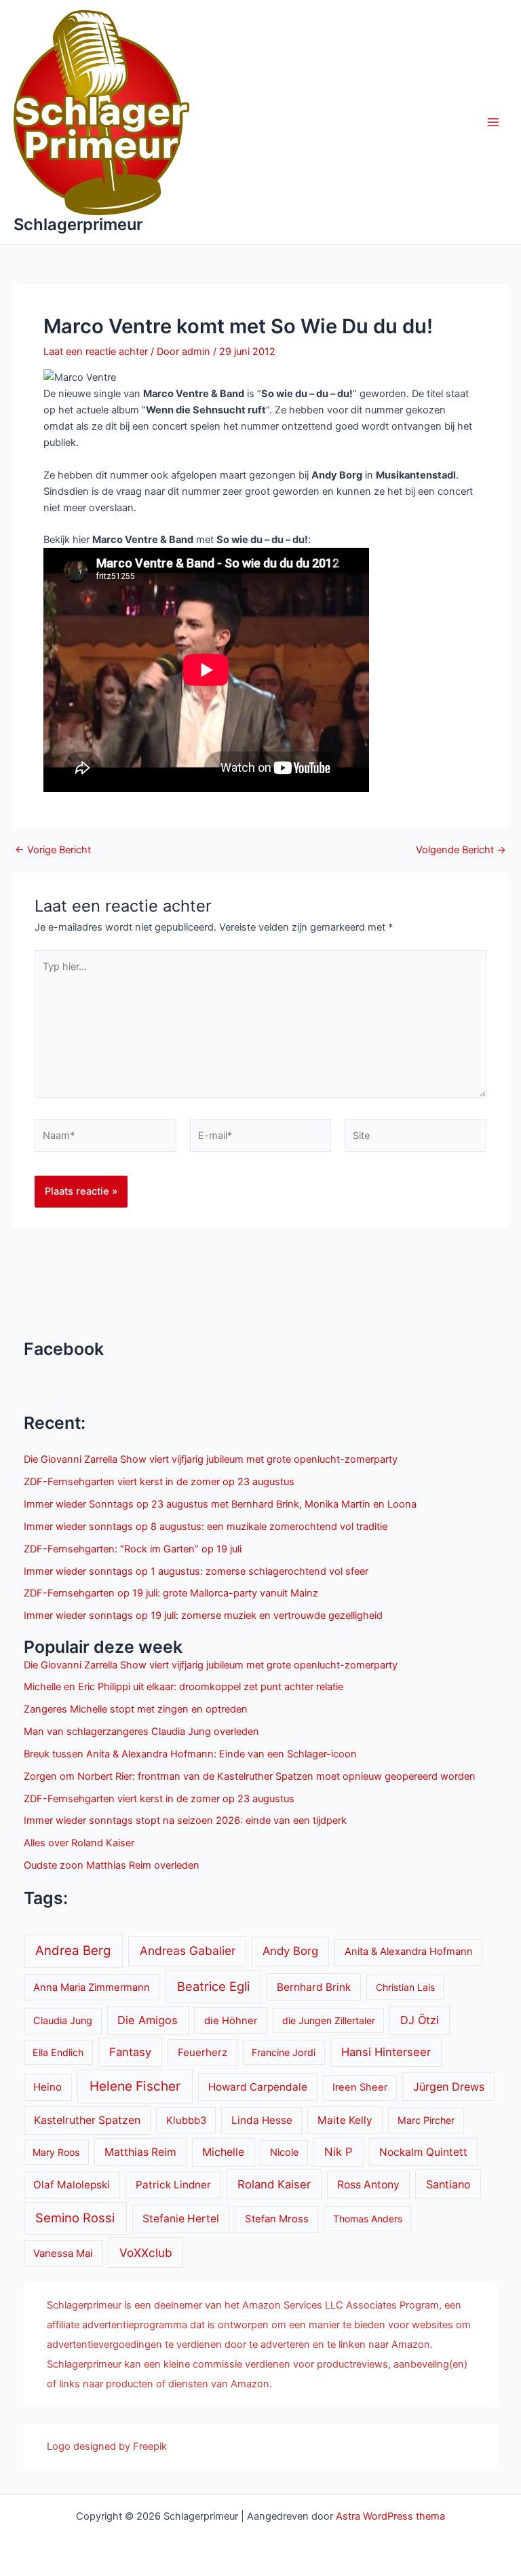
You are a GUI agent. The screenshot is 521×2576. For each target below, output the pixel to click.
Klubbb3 (186, 2121)
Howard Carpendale (258, 2087)
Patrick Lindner (173, 2185)
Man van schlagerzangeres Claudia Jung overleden (141, 1732)
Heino (47, 2087)
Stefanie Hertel (181, 2219)
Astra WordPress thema (390, 2516)
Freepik (150, 2446)
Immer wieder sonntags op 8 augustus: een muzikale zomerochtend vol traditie (206, 1527)
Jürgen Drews (449, 2087)
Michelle (223, 2152)
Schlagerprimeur (78, 224)
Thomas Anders (368, 2219)
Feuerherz (202, 2052)
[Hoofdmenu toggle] (493, 122)
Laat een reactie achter (96, 352)
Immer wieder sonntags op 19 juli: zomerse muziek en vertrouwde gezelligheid (203, 1616)
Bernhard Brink (314, 1987)
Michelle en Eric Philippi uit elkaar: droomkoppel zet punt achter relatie (184, 1687)
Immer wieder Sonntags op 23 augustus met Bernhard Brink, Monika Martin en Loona (220, 1504)
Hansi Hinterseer (386, 2052)
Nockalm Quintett (423, 2152)
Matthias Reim (140, 2152)
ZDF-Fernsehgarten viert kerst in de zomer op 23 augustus (159, 1482)
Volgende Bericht (461, 850)
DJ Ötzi (420, 2020)
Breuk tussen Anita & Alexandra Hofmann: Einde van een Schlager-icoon (190, 1754)
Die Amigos (148, 2020)
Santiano (448, 2184)
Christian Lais (405, 1987)
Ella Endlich (58, 2052)
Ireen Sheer (360, 2087)
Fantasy (130, 2052)
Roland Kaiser (274, 2184)
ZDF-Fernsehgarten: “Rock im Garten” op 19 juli (133, 1549)
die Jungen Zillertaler (329, 2020)
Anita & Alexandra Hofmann (409, 1952)
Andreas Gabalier (188, 1950)
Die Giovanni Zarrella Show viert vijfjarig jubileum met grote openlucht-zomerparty (211, 1459)
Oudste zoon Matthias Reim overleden (112, 1865)
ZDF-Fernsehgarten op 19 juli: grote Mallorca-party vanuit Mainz (171, 1593)
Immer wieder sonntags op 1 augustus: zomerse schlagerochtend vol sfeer (196, 1571)
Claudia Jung (63, 2021)
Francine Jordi (284, 2052)
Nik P (339, 2152)
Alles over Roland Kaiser (79, 1843)
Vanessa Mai (63, 2254)
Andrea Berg (73, 1950)
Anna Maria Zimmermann (92, 1987)
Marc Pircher (426, 2120)
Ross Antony (368, 2185)
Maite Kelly (345, 2120)
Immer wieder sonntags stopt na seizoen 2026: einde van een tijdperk (185, 1821)
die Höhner (231, 2021)
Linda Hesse (262, 2120)
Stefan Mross (277, 2219)
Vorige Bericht (53, 850)
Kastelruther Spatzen (87, 2120)
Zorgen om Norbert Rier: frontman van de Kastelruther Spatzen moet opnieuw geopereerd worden (250, 1776)
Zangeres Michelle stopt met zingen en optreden (136, 1709)
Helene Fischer (135, 2086)
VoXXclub (146, 2253)
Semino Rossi (75, 2218)
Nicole (284, 2152)
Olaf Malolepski (72, 2185)
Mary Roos (56, 2152)
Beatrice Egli (213, 1986)
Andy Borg (290, 1951)
